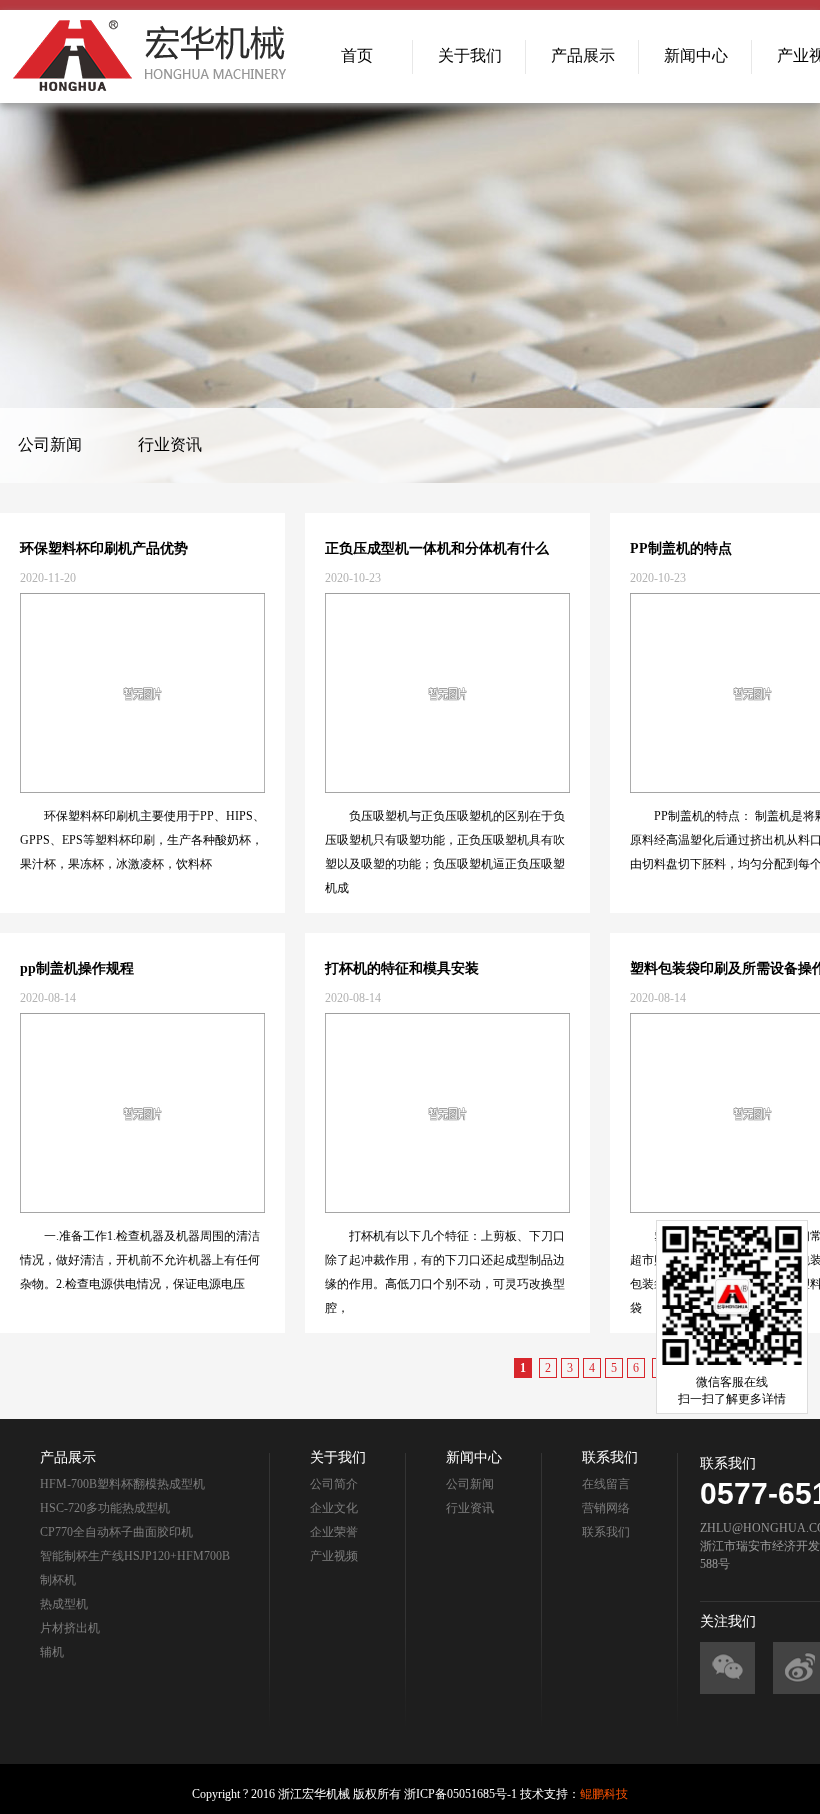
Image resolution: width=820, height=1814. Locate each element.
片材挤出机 (70, 1628)
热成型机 (64, 1604)
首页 (357, 55)
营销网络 (606, 1508)
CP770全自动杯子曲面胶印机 (116, 1532)
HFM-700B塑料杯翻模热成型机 (122, 1484)
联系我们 (606, 1532)
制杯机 (58, 1580)
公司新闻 (50, 444)
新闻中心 (696, 55)
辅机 (52, 1652)
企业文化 (334, 1508)
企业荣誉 (334, 1532)
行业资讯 (170, 444)
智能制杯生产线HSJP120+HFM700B (135, 1556)
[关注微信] (727, 1668)
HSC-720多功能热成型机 (105, 1508)
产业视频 (334, 1556)
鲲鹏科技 (604, 1794)
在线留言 (606, 1484)
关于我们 (470, 55)
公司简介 (334, 1484)
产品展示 (583, 55)
